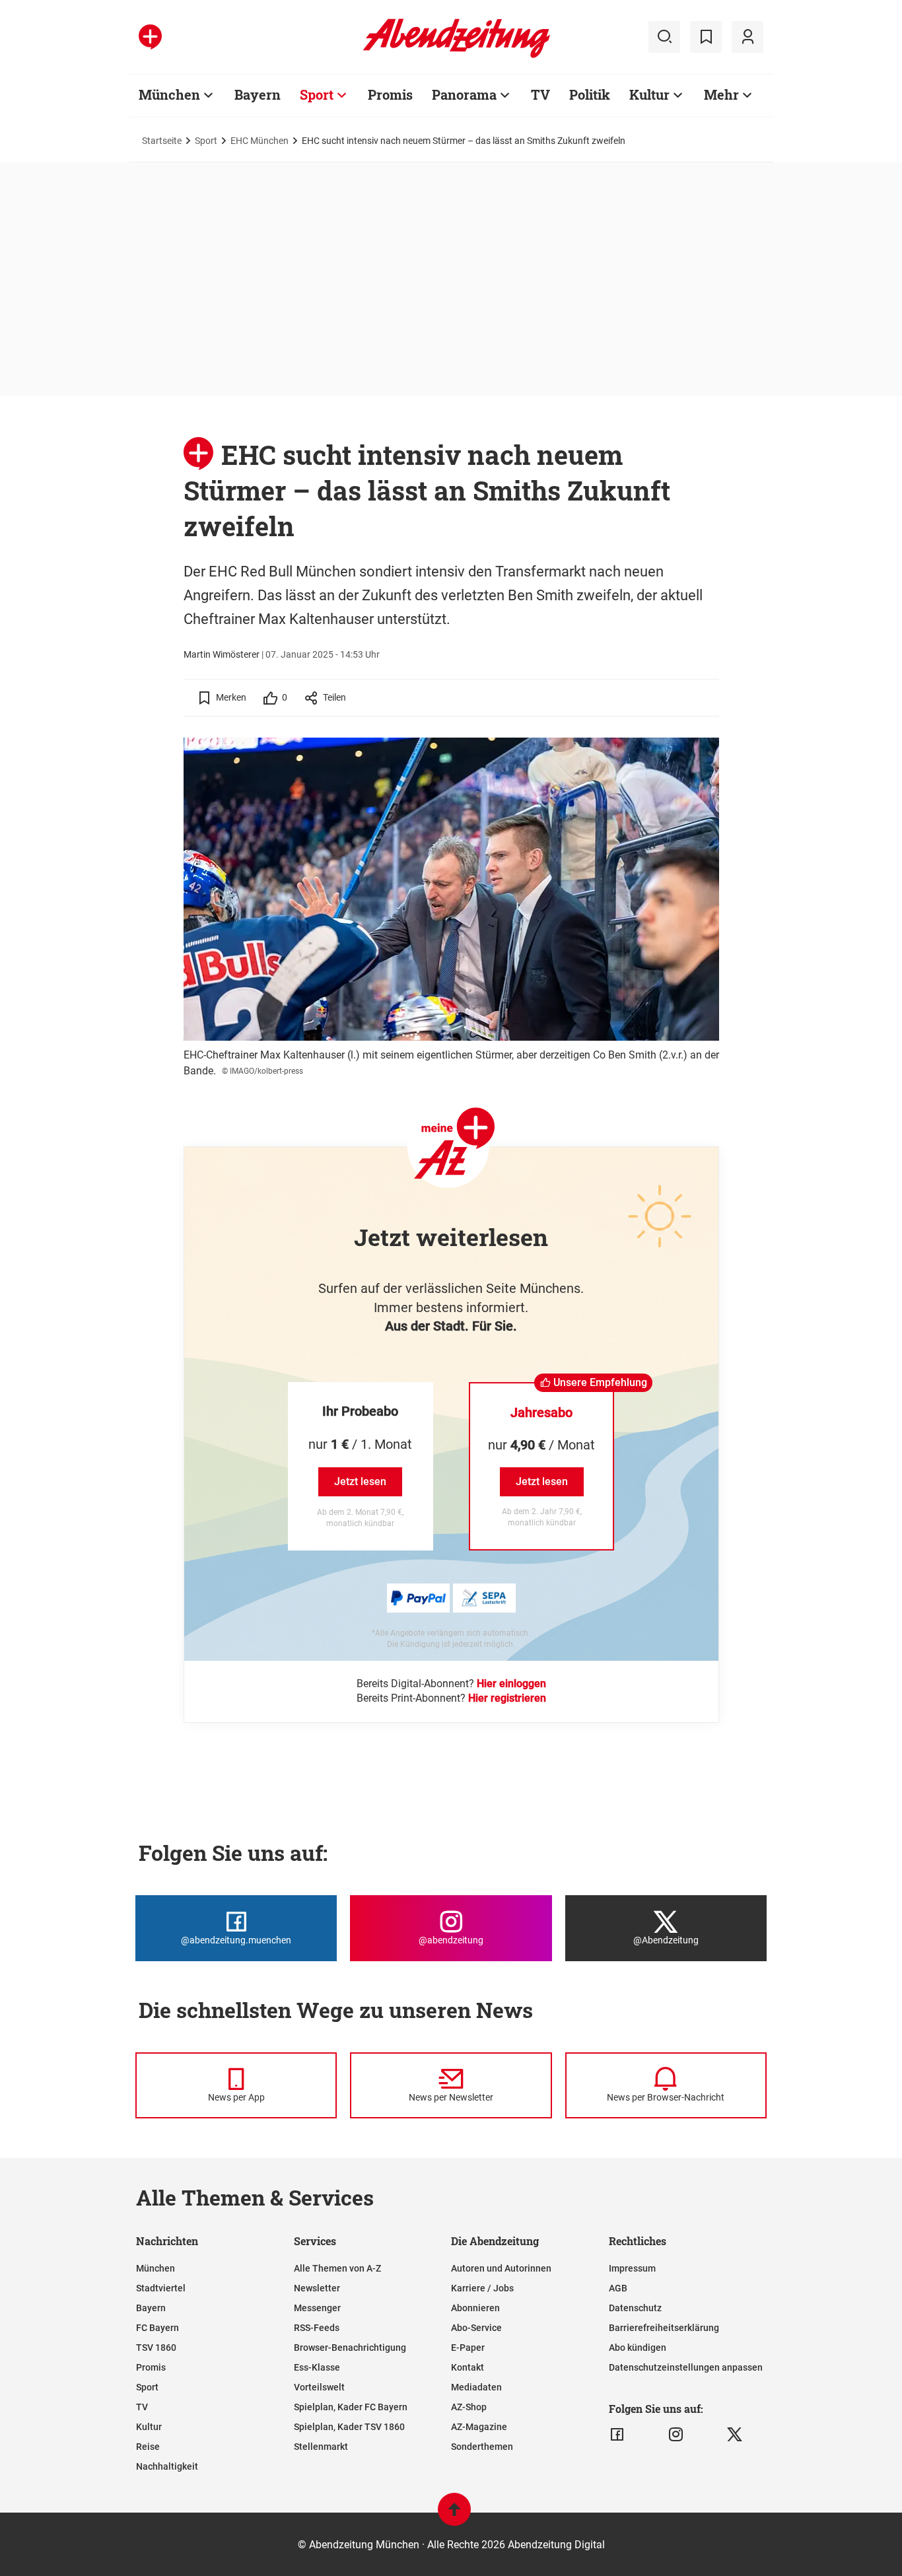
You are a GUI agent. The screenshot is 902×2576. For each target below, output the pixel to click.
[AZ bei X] (735, 2435)
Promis (390, 94)
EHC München (260, 141)
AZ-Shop (469, 2407)
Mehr (721, 94)
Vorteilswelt (319, 2387)
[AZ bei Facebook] (617, 2435)
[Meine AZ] (747, 37)
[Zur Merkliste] (706, 37)
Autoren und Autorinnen (501, 2268)
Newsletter (317, 2288)
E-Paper (468, 2348)
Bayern (258, 94)
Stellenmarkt (321, 2447)
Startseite (162, 141)
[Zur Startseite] (457, 55)
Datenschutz (635, 2308)
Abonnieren (475, 2308)
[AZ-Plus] (150, 37)
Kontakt (468, 2367)
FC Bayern (157, 2328)
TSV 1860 (156, 2348)
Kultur (649, 94)
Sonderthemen (482, 2447)
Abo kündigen (638, 2348)
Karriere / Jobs (482, 2288)
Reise (148, 2447)
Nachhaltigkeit (167, 2466)
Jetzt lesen (360, 1481)
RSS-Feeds (317, 2328)
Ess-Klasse (317, 2367)
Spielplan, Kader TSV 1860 (349, 2427)
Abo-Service (476, 2328)
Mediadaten (476, 2387)
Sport (317, 94)
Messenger (317, 2308)
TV (540, 94)
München (169, 94)
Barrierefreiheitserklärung (664, 2328)
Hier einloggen (511, 1684)
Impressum (632, 2268)
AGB (618, 2288)
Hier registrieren (507, 1698)
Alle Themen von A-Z (337, 2268)
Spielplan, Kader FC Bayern (351, 2407)
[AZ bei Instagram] (676, 2435)
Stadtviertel (161, 2288)
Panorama (464, 94)
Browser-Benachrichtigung (350, 2348)
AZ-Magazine (479, 2427)
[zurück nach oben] (454, 2516)
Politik (590, 94)
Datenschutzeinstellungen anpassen (686, 2367)
